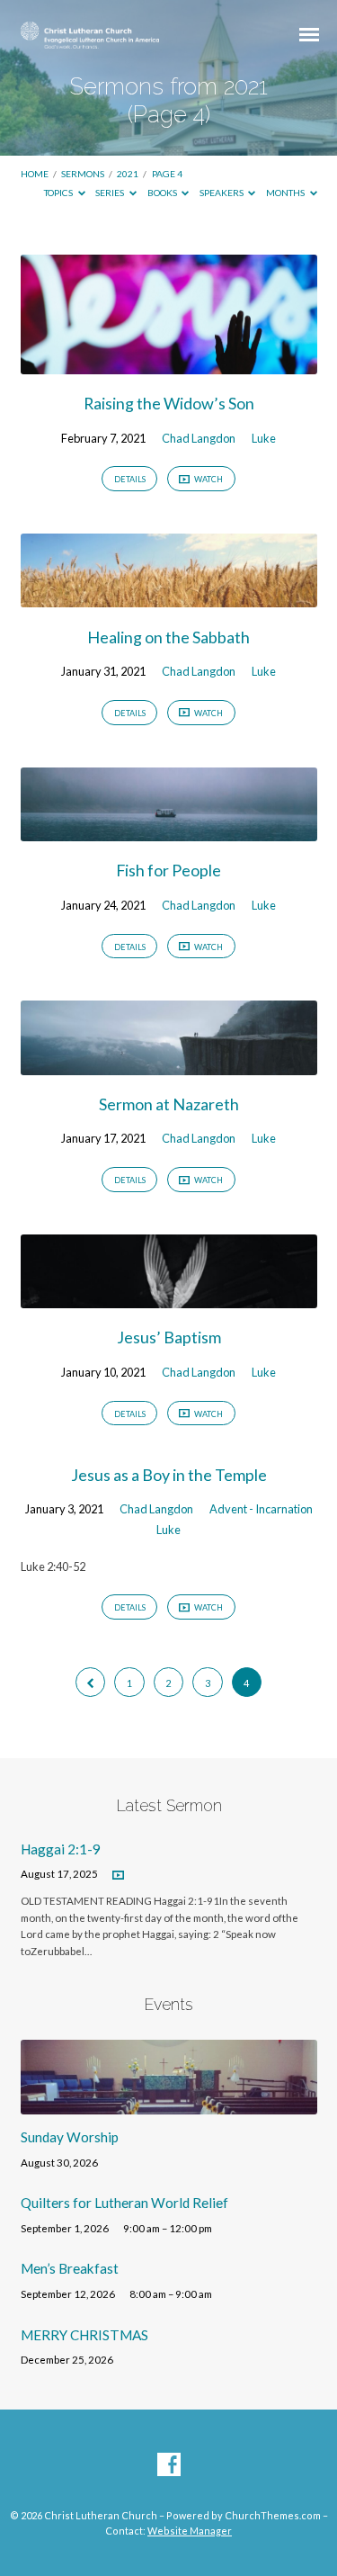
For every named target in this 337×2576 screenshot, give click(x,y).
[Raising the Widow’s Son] (169, 364)
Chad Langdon (199, 438)
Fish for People (168, 870)
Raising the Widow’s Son (169, 403)
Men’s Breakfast (70, 2268)
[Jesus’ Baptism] (169, 1297)
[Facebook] (169, 2465)
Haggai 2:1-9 (61, 1849)
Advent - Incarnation (261, 1509)
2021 (128, 174)
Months (286, 193)
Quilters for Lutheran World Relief (124, 2203)
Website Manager (190, 2531)
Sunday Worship (70, 2137)
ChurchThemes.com (273, 2515)
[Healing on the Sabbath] (169, 597)
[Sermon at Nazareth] (169, 1064)
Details (130, 479)
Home (35, 174)
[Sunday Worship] (169, 2104)
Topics (59, 193)
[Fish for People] (169, 830)
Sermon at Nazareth (169, 1104)
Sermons (83, 174)
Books (163, 193)
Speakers (222, 193)
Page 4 (167, 174)
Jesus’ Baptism (169, 1337)
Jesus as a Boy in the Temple (169, 1475)
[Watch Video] (118, 1876)
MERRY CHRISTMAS (84, 2335)
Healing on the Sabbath (168, 637)
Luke (264, 438)
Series (111, 193)
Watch (208, 479)
